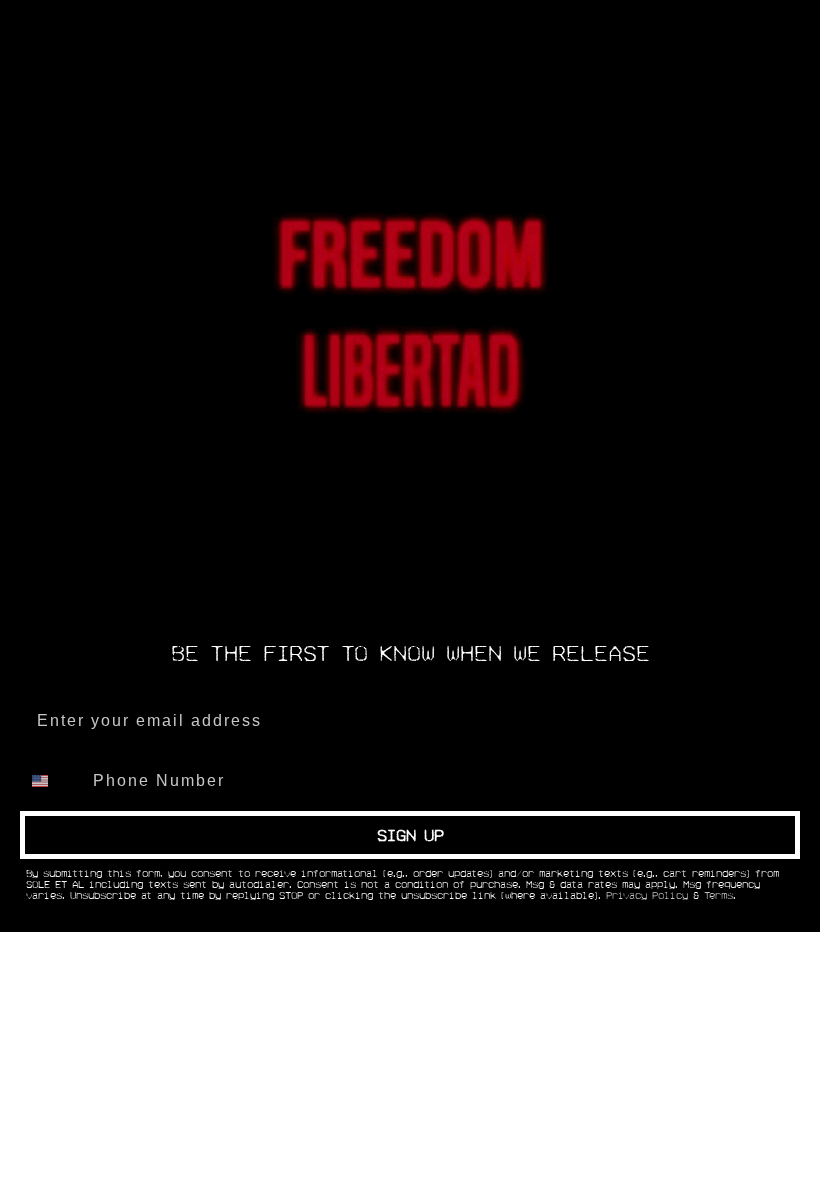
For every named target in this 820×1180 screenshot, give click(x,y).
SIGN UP (410, 835)
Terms (718, 896)
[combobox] (52, 781)
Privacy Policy (647, 896)
